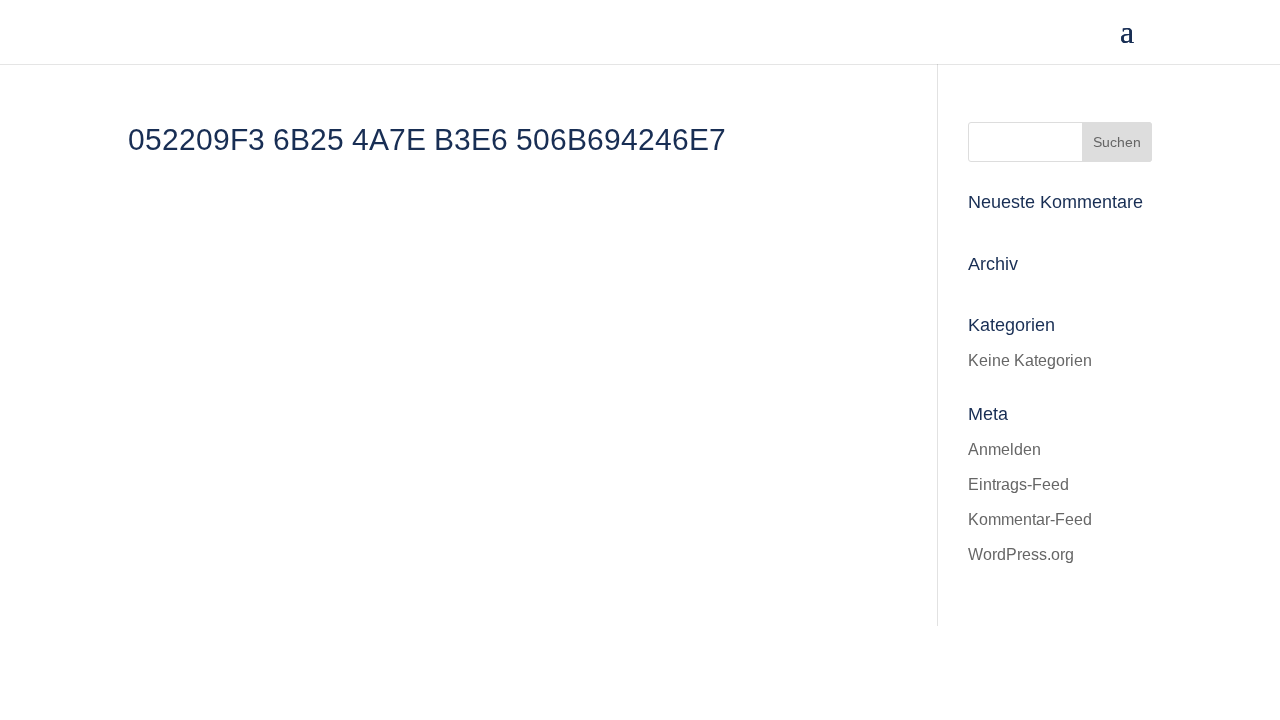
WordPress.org (1021, 554)
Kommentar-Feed (1030, 519)
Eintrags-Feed (1018, 484)
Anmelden (1004, 449)
